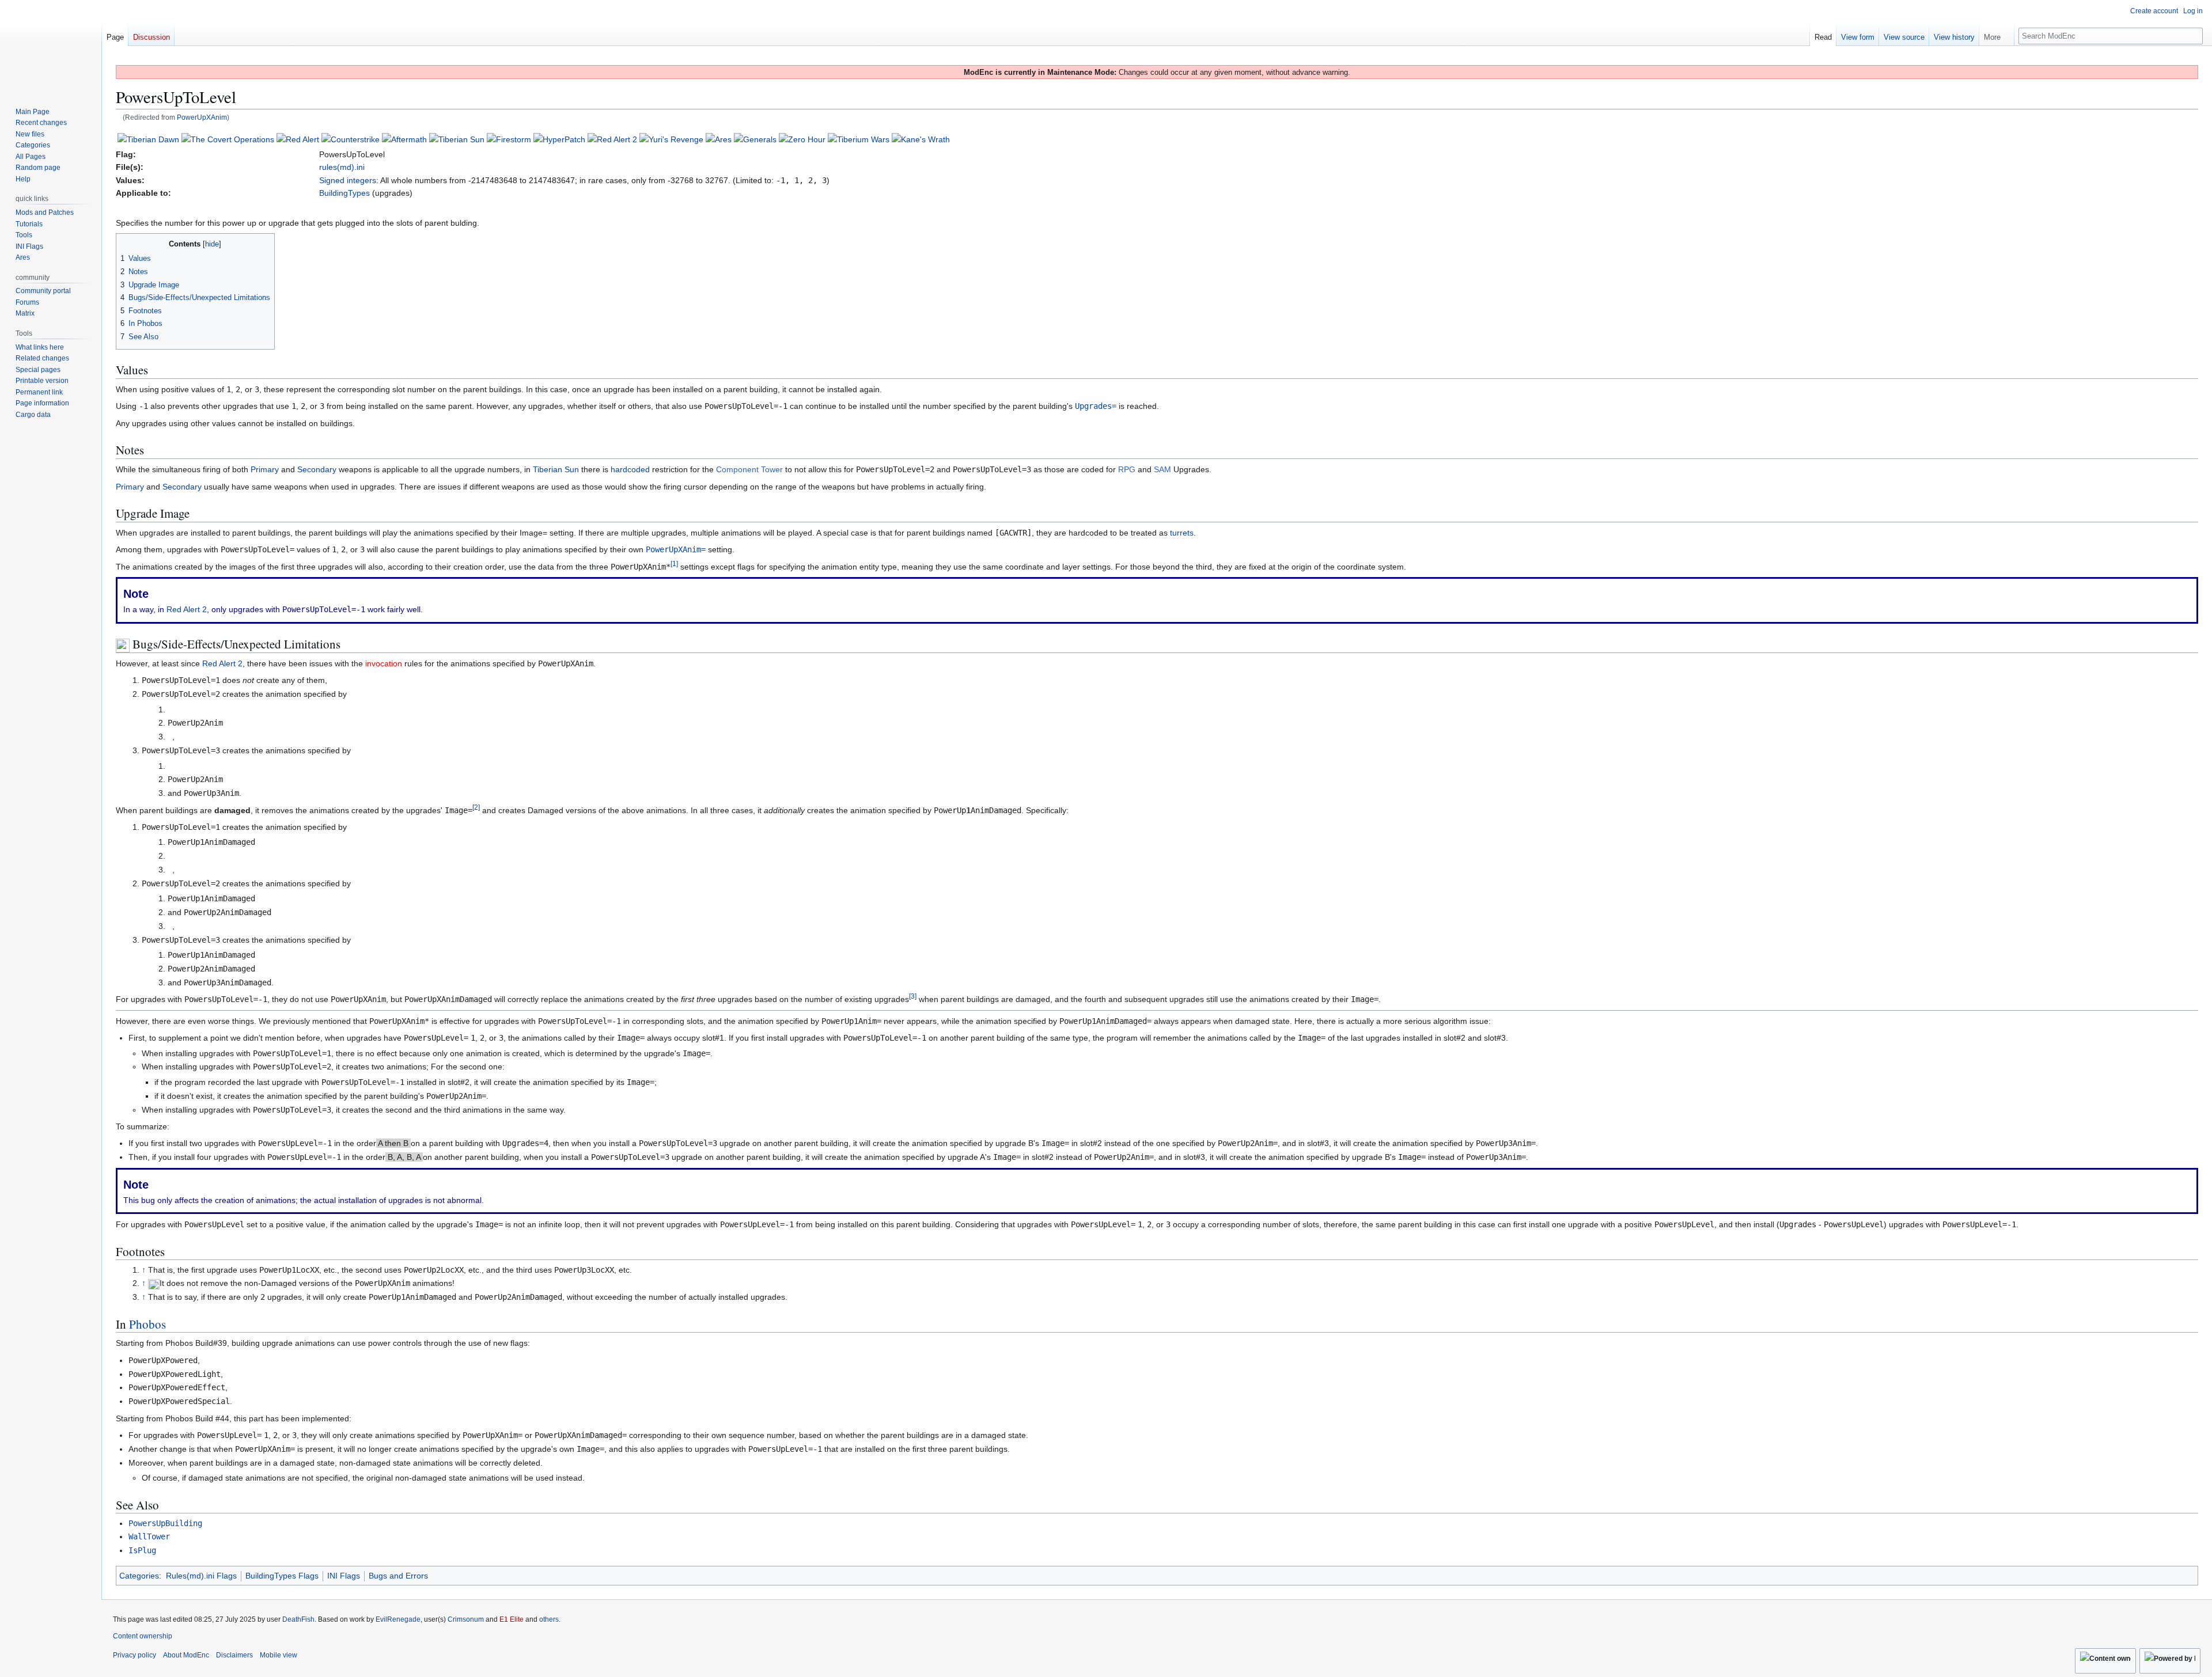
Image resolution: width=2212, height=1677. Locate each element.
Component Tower (749, 469)
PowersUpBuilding (165, 1523)
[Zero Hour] (802, 139)
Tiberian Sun (556, 469)
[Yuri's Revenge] (671, 139)
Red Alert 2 (187, 609)
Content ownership (143, 1636)
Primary (265, 469)
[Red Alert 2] (612, 139)
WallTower (149, 1536)
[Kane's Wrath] (921, 139)
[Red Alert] (298, 139)
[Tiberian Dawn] (148, 139)
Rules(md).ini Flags (201, 1576)
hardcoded (630, 469)
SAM (1162, 469)
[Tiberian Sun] (457, 139)
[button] (1997, 35)
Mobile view (279, 1655)
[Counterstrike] (351, 139)
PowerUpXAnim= (676, 549)
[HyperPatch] (559, 139)
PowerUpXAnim (202, 117)
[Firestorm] (509, 139)
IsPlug (142, 1550)
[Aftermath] (404, 139)
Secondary (317, 469)
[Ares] (719, 139)
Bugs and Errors (398, 1576)
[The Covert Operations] (228, 139)
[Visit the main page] (51, 46)
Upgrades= (1096, 406)
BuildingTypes (344, 193)
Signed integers (348, 180)
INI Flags (344, 1576)
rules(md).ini (342, 167)
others (549, 1619)
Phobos (147, 1324)
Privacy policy (135, 1655)
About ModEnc (186, 1655)
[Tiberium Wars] (859, 139)
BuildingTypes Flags (282, 1576)
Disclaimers (234, 1655)
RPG (1127, 469)
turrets (1182, 533)
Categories (139, 1576)
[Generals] (755, 139)
